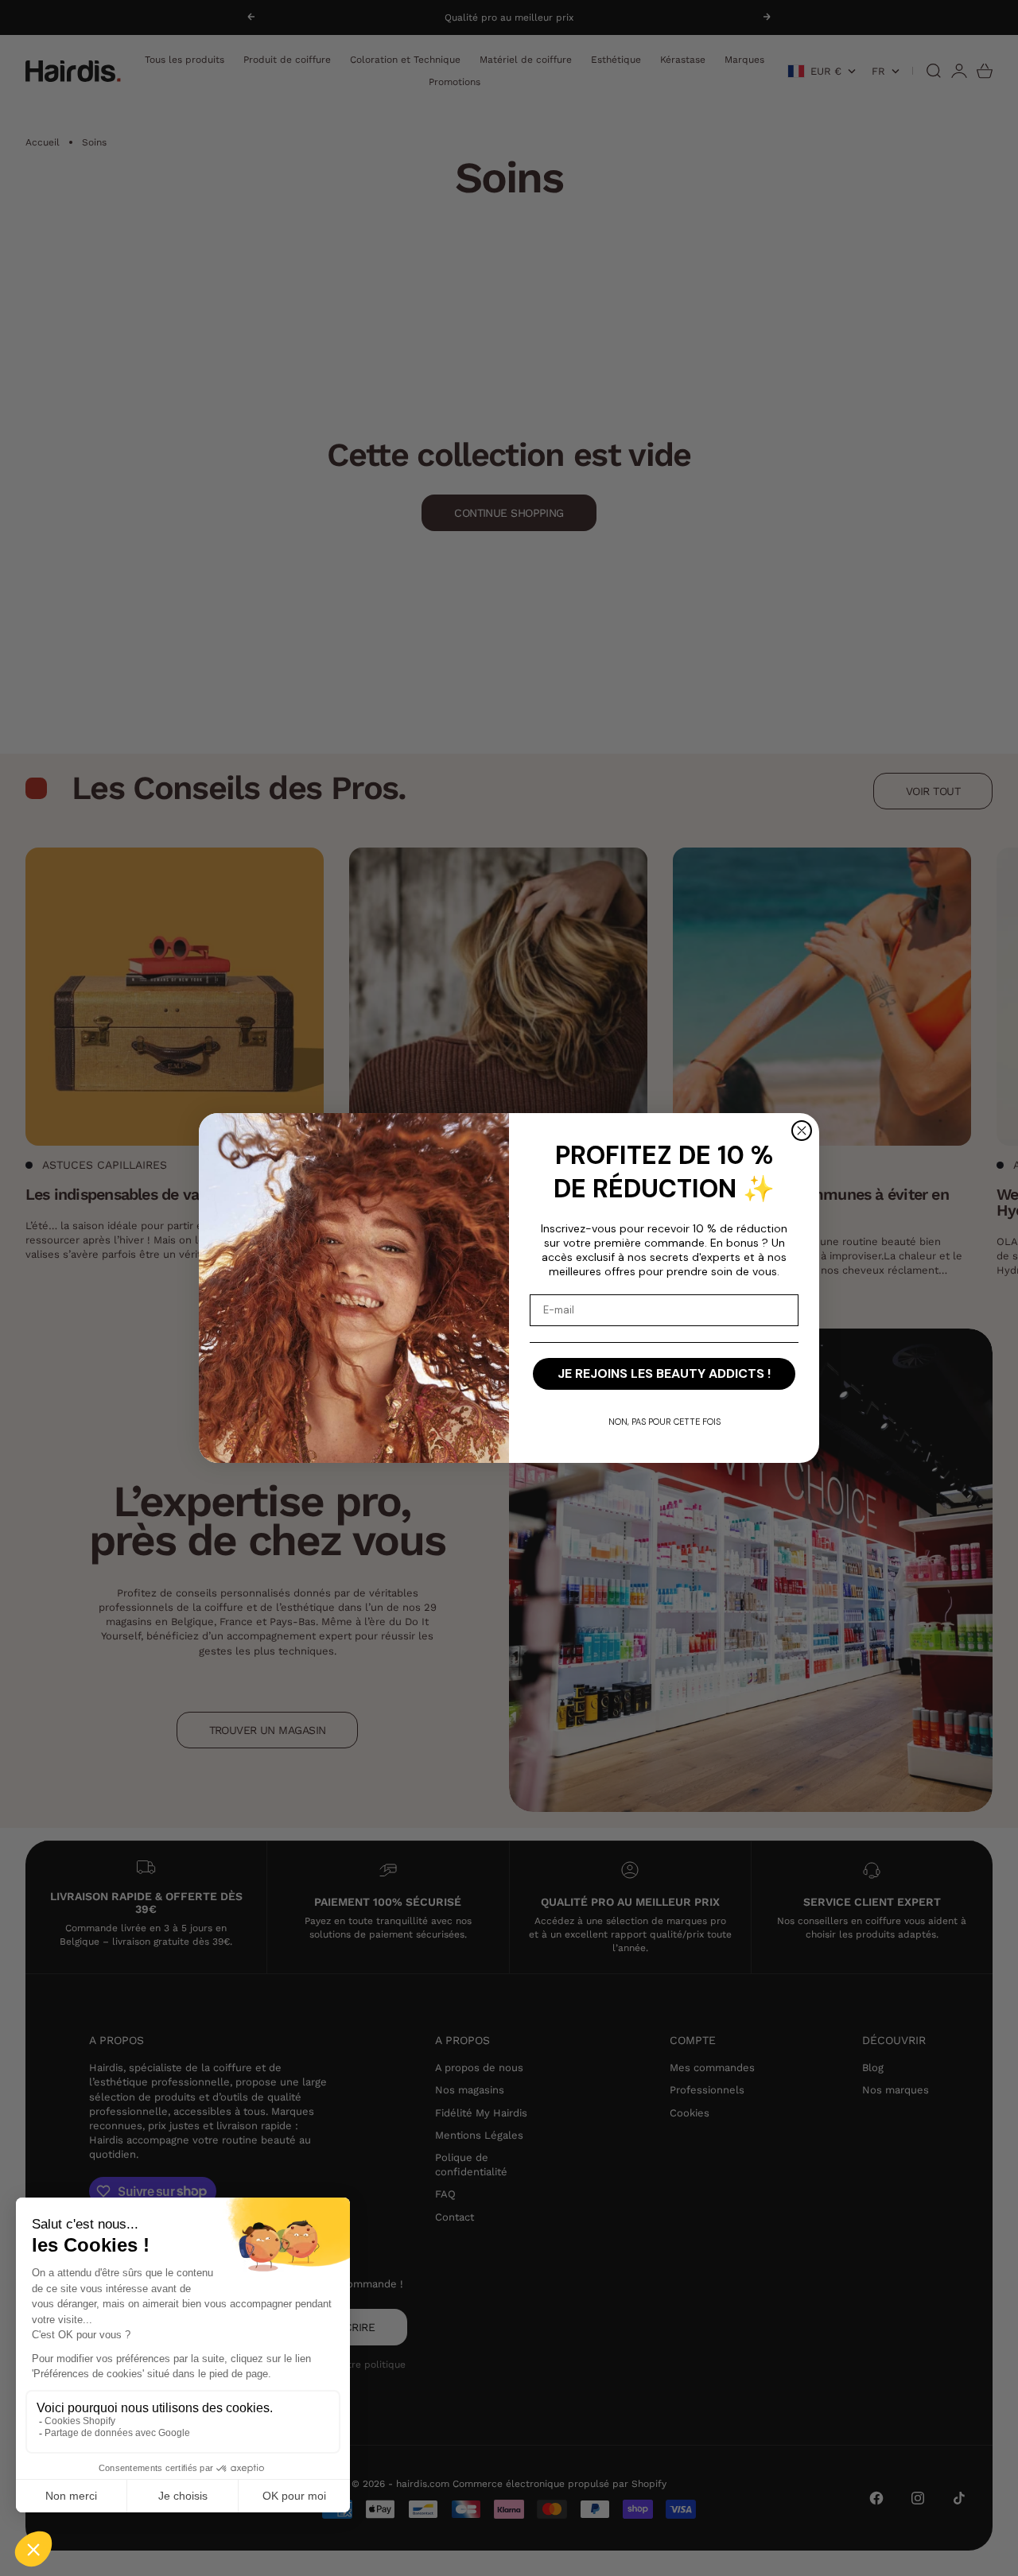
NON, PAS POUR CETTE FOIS (664, 1422)
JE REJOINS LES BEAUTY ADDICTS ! (664, 1373)
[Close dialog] (802, 1131)
